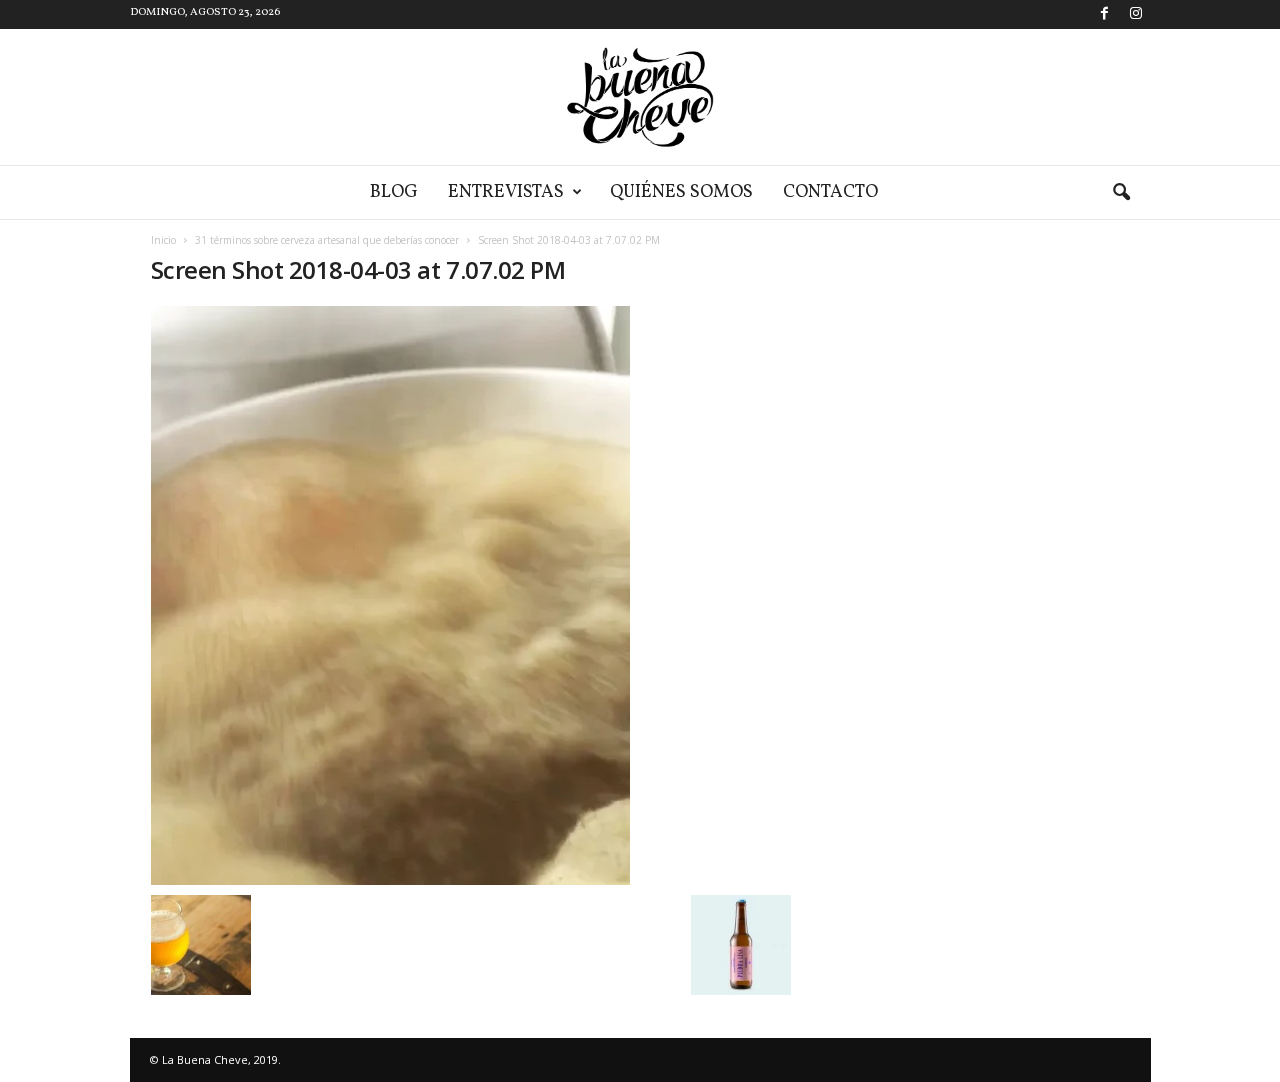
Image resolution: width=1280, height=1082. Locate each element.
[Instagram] (1136, 14)
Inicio (163, 240)
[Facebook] (1105, 14)
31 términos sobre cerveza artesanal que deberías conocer (327, 240)
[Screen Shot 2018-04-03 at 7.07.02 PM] (471, 595)
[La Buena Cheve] (640, 97)
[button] (1121, 193)
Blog (394, 192)
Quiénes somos (681, 192)
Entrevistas (506, 192)
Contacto (830, 192)
